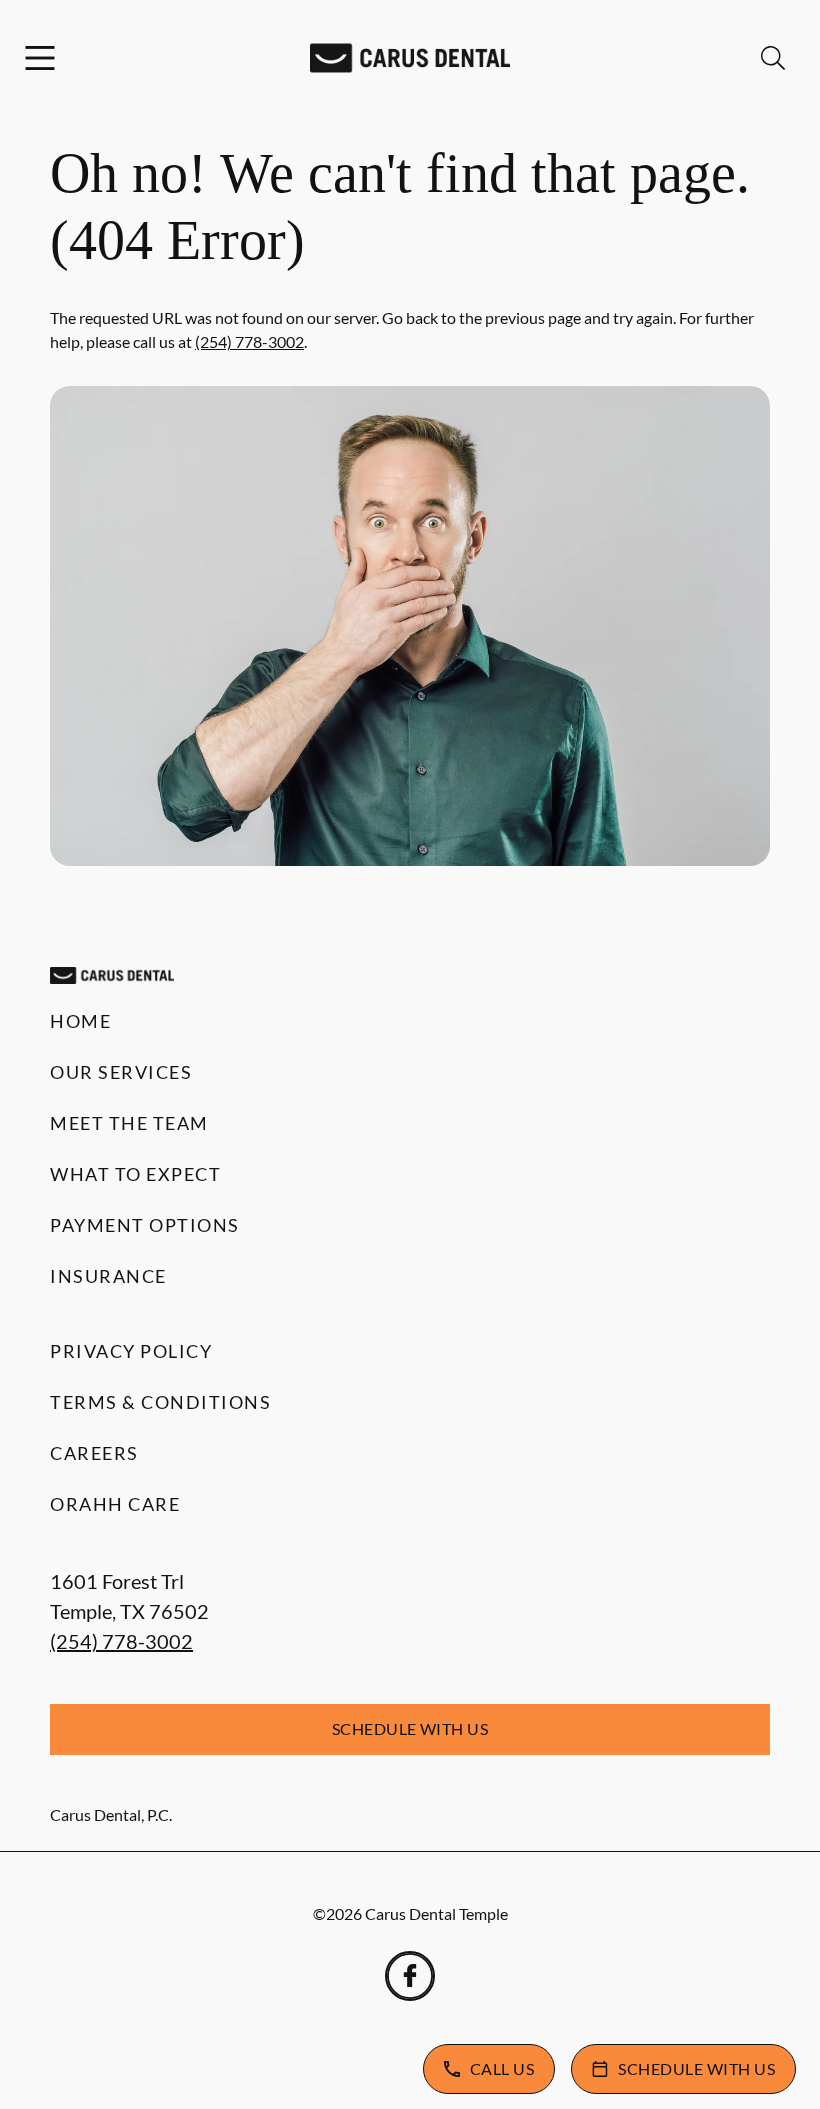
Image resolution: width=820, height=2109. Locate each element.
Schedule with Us (410, 1728)
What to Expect (135, 1174)
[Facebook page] (410, 1976)
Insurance (108, 1276)
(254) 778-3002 (249, 341)
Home (80, 1021)
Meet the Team (129, 1123)
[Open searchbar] (773, 58)
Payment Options (145, 1225)
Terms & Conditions (160, 1402)
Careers (94, 1453)
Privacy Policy (131, 1351)
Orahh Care (115, 1504)
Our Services (121, 1072)
